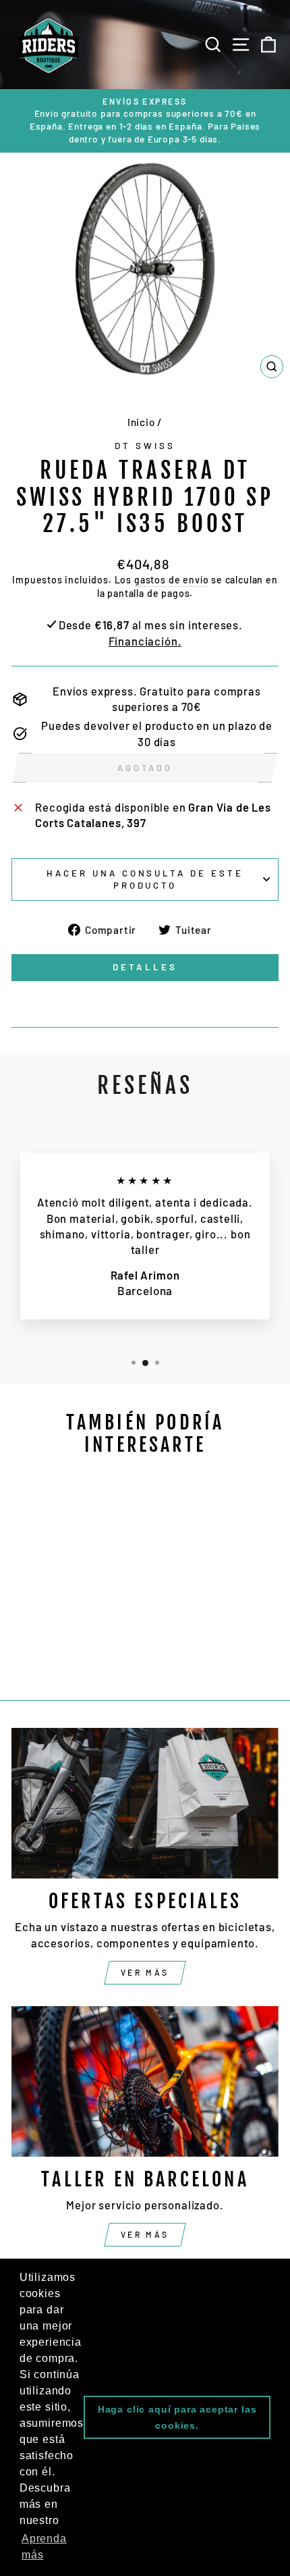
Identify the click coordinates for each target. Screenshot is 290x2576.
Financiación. (145, 641)
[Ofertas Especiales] (145, 1803)
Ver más (145, 1972)
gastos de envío (171, 580)
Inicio (141, 422)
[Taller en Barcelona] (145, 2081)
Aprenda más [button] (44, 2547)
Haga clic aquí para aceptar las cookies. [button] (177, 2417)
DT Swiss (145, 446)
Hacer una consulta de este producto (145, 879)
